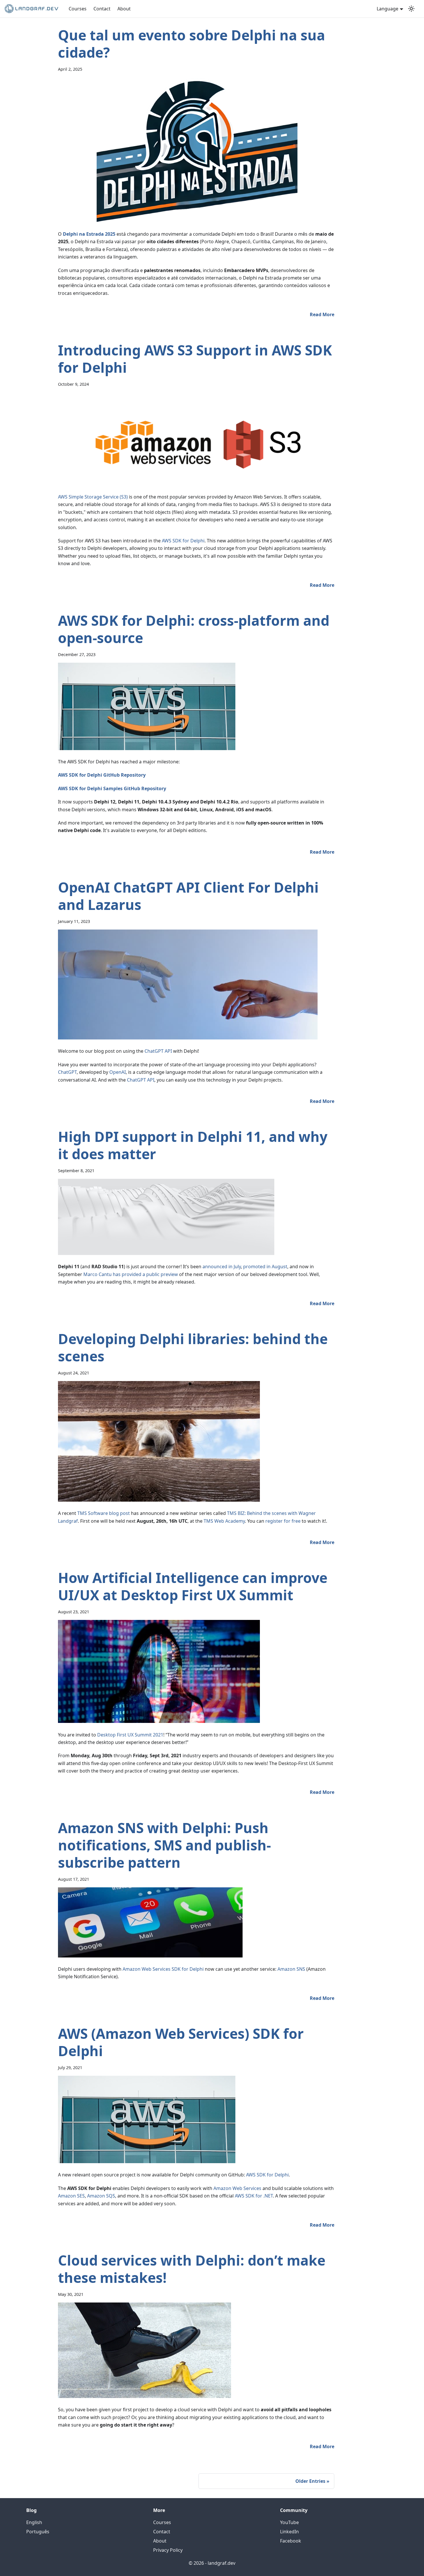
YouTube (289, 2522)
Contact (102, 9)
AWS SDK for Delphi (183, 541)
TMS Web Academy (224, 1521)
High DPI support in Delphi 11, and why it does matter (193, 1145)
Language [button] (388, 9)
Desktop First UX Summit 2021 (130, 1735)
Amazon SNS (291, 1969)
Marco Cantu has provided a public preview (131, 1274)
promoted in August (265, 1267)
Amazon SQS (101, 2196)
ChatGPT (67, 1072)
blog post (119, 1513)
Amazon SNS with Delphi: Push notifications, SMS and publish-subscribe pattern (164, 1845)
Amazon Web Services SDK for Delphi (163, 1969)
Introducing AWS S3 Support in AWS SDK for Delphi (195, 359)
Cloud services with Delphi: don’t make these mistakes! (192, 2269)
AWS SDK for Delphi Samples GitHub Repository (112, 788)
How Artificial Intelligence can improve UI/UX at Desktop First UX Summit (193, 1586)
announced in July (222, 1267)
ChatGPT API (158, 1051)
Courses (78, 9)
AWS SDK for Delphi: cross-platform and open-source (194, 629)
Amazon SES (71, 2196)
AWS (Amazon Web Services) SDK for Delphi (181, 2042)
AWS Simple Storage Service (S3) (93, 497)
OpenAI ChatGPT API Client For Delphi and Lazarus (188, 896)
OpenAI (118, 1072)
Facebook (291, 2541)
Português (38, 2532)
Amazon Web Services (237, 2188)
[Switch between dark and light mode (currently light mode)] (411, 9)
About (124, 9)
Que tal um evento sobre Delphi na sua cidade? (192, 44)
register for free (283, 1521)
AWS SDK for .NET (253, 2196)
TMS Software (93, 1513)
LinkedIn (289, 2532)
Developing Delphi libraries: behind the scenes (193, 1347)
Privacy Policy (168, 2550)
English (34, 2522)
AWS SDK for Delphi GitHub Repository (102, 775)
